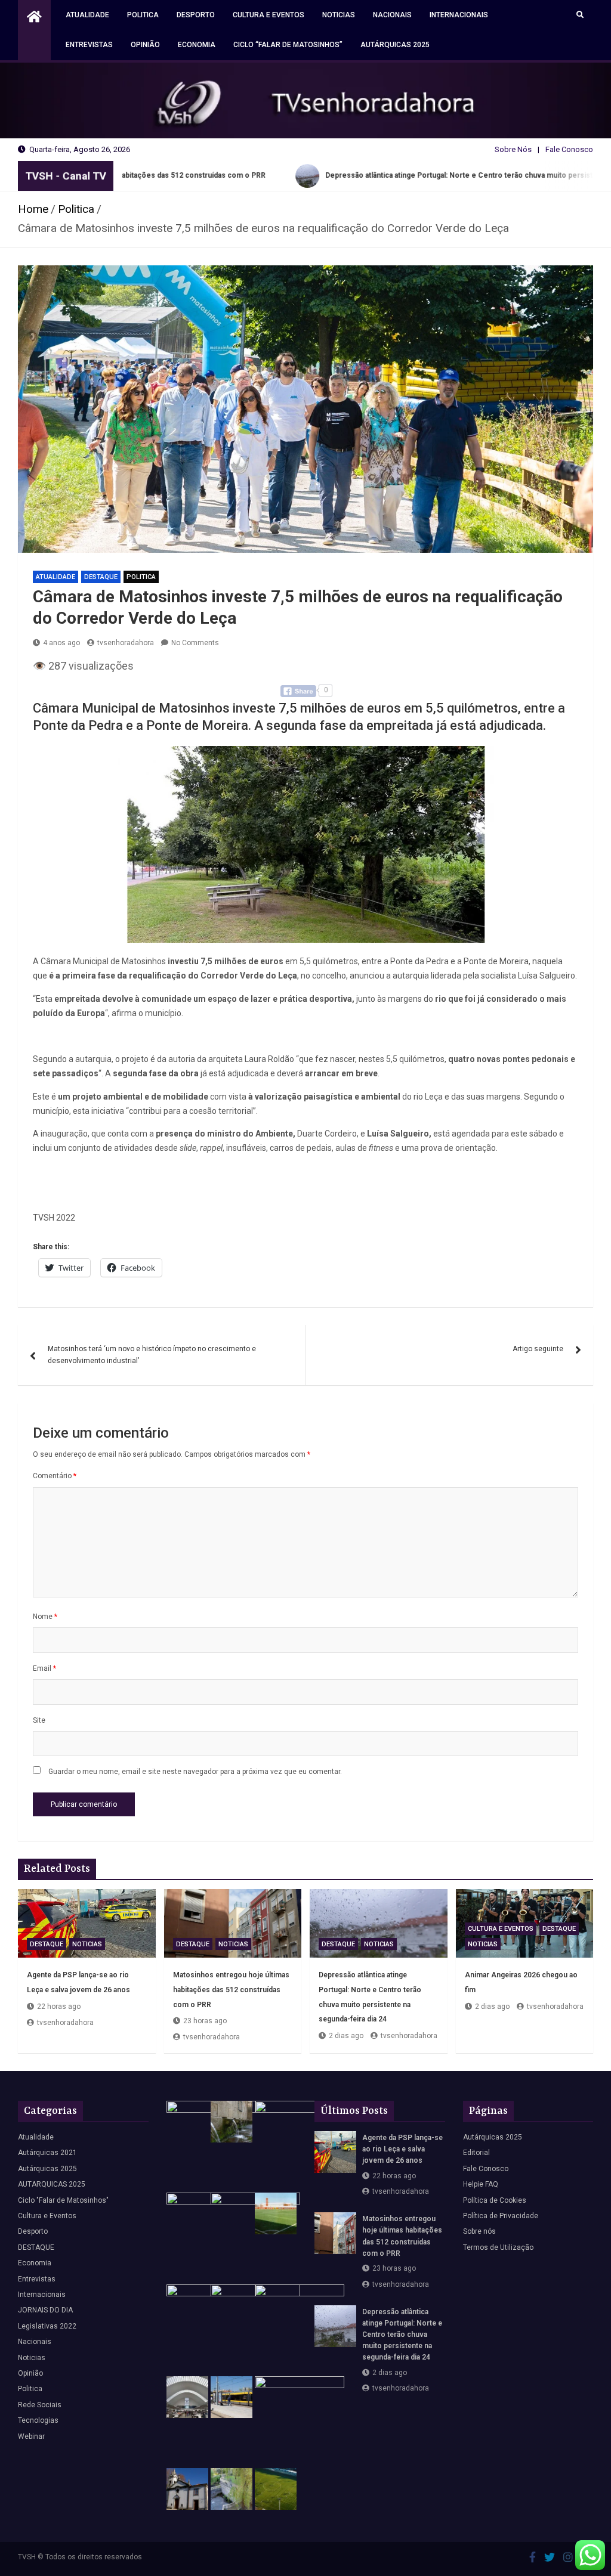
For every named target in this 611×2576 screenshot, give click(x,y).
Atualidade (87, 15)
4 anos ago (61, 643)
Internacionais (459, 15)
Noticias (339, 15)
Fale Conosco (569, 149)
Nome (45, 1617)
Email (44, 1668)
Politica (143, 15)
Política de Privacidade (501, 2216)
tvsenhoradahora (126, 643)
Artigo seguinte (538, 1349)
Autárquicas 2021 (47, 2153)
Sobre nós (479, 2231)
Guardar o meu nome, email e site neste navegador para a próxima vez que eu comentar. (195, 1772)
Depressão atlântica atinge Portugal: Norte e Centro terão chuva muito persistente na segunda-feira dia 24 (402, 2335)
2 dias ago (346, 2036)
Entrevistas (89, 45)
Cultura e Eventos (269, 15)
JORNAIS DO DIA (45, 2310)
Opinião (145, 45)
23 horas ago (205, 2021)
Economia (197, 45)
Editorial (476, 2153)
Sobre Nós (513, 149)
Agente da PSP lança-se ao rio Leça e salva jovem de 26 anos (402, 2149)
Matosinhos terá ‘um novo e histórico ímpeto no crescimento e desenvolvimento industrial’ (152, 1355)
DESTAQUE (101, 577)
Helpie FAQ (481, 2184)
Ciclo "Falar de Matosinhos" (63, 2200)
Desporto (196, 15)
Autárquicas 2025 (395, 45)
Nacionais (392, 15)
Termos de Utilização (498, 2247)
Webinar (31, 2436)
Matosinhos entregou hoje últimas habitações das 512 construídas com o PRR (231, 1990)
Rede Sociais (40, 2405)
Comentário (55, 1476)
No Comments (195, 643)
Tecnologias (38, 2420)
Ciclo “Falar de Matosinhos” (288, 45)
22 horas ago (59, 2007)
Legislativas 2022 (47, 2326)
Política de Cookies (495, 2200)
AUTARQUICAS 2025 (52, 2184)
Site (39, 1720)
